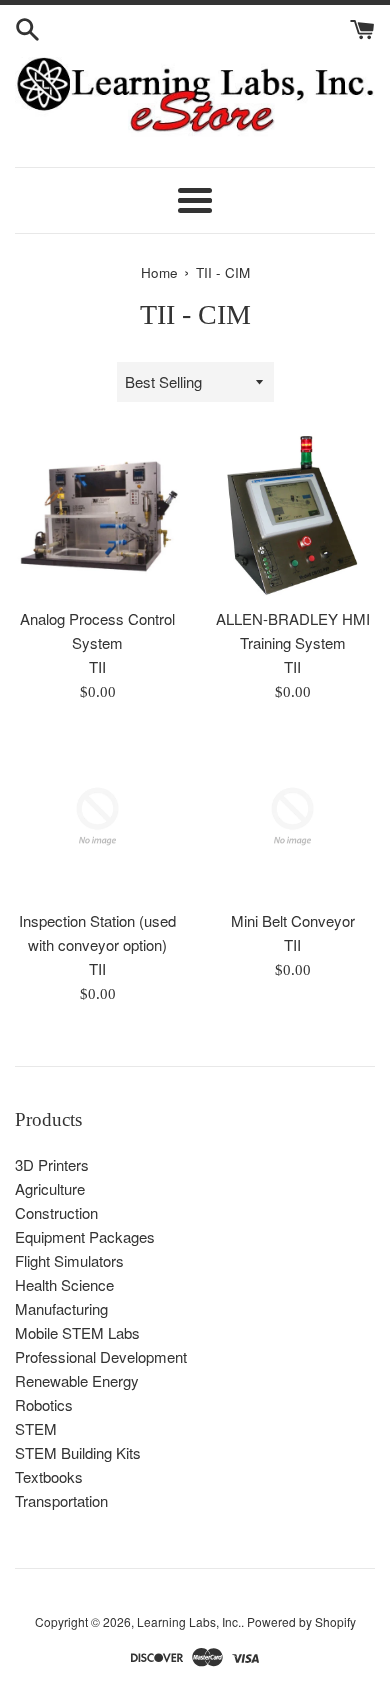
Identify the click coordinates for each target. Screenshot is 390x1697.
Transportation (61, 1500)
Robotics (44, 1404)
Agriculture (50, 1188)
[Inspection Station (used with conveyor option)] (97, 816)
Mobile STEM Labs (77, 1332)
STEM (36, 1428)
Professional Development (101, 1356)
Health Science (64, 1284)
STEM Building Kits (78, 1452)
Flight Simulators (69, 1260)
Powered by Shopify (301, 1621)
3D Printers (52, 1164)
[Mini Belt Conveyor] (292, 816)
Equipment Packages (85, 1236)
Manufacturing (61, 1308)
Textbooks (49, 1476)
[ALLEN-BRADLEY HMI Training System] (292, 514)
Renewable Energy (77, 1380)
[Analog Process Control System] (97, 514)
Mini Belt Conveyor (293, 920)
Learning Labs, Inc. (189, 1621)
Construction (56, 1212)
